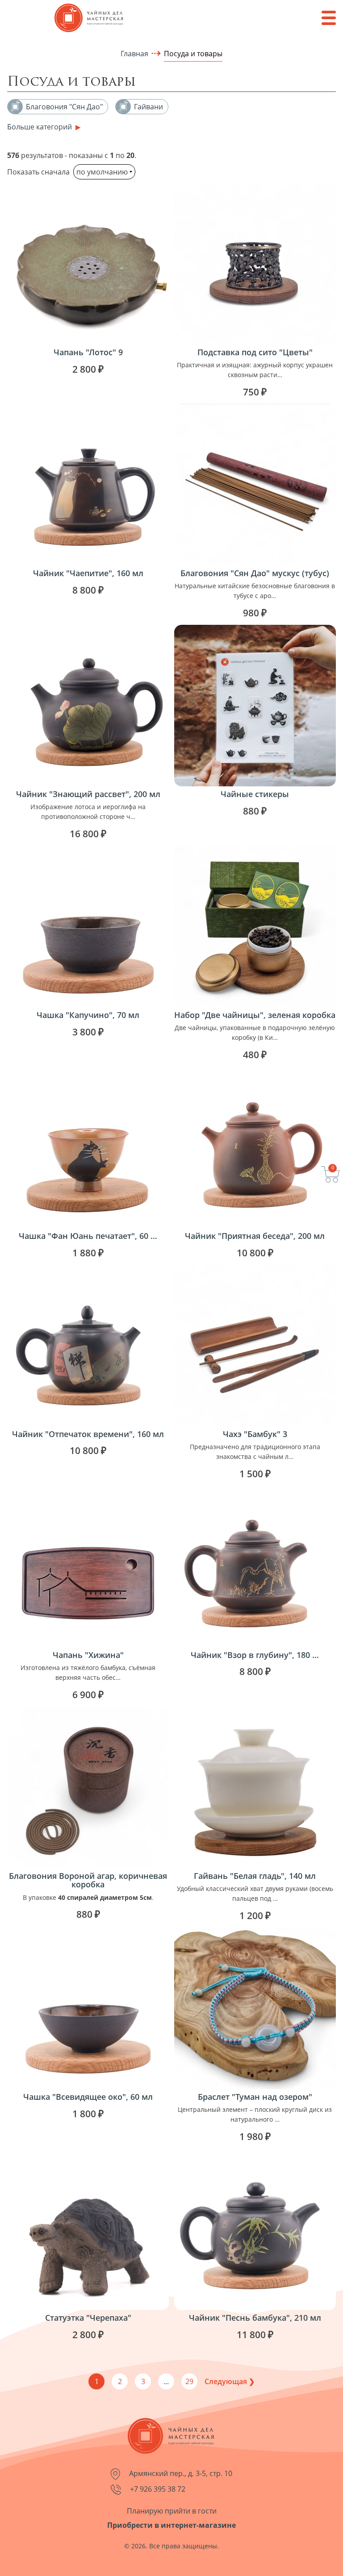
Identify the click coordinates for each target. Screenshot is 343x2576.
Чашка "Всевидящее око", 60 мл (88, 2097)
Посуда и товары (193, 54)
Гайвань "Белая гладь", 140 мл (255, 1876)
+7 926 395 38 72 (157, 2489)
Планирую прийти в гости (172, 2511)
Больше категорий (40, 127)
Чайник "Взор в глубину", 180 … (255, 1655)
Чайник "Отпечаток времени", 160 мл (88, 1434)
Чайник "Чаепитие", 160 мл (88, 573)
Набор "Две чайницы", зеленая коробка (255, 1015)
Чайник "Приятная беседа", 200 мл (255, 1236)
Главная (134, 54)
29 (189, 2381)
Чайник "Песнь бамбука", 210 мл (255, 2318)
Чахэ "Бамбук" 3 (255, 1434)
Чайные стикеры (255, 794)
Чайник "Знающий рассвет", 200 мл (88, 794)
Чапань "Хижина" (88, 1655)
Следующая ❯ (230, 2381)
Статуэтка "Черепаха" (88, 2318)
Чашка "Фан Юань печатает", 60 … (88, 1236)
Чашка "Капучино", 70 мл (88, 1015)
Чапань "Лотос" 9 (88, 352)
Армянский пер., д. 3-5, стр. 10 (180, 2473)
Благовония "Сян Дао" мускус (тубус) (255, 573)
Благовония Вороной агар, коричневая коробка (88, 1880)
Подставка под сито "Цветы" (255, 352)
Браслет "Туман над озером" (255, 2097)
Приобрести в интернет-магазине (171, 2525)
